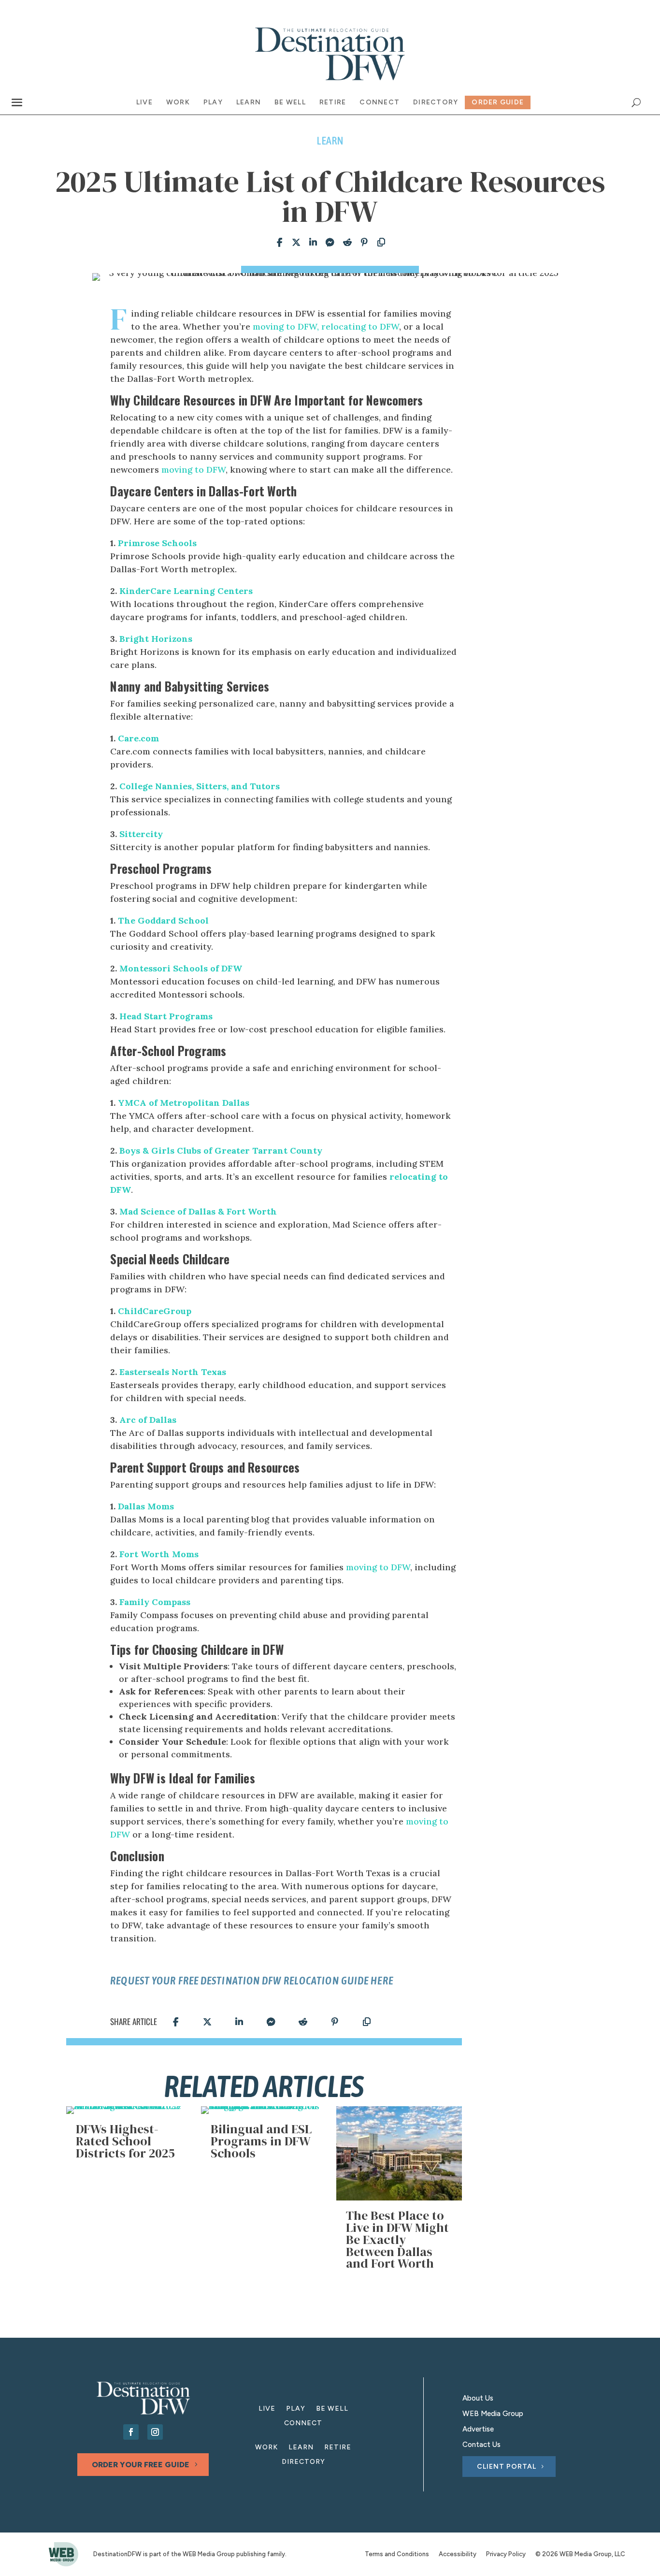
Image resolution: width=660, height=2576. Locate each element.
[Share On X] (294, 243)
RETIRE (338, 2448)
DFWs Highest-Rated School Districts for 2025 (125, 2141)
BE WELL (332, 2409)
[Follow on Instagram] (155, 2432)
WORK (266, 2448)
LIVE (267, 2409)
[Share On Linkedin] (310, 243)
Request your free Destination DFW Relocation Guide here (252, 1981)
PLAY (296, 2409)
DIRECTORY (303, 2462)
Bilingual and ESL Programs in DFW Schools (261, 2141)
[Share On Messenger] (327, 243)
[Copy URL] (379, 243)
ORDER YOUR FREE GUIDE (141, 2465)
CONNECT (303, 2424)
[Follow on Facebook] (131, 2432)
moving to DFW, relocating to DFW (326, 326)
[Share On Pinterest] (362, 243)
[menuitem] (144, 102)
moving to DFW (194, 470)
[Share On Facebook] (277, 243)
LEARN (301, 2448)
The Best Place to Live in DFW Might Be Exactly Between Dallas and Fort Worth (397, 2239)
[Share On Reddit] (345, 243)
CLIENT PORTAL (507, 2467)
